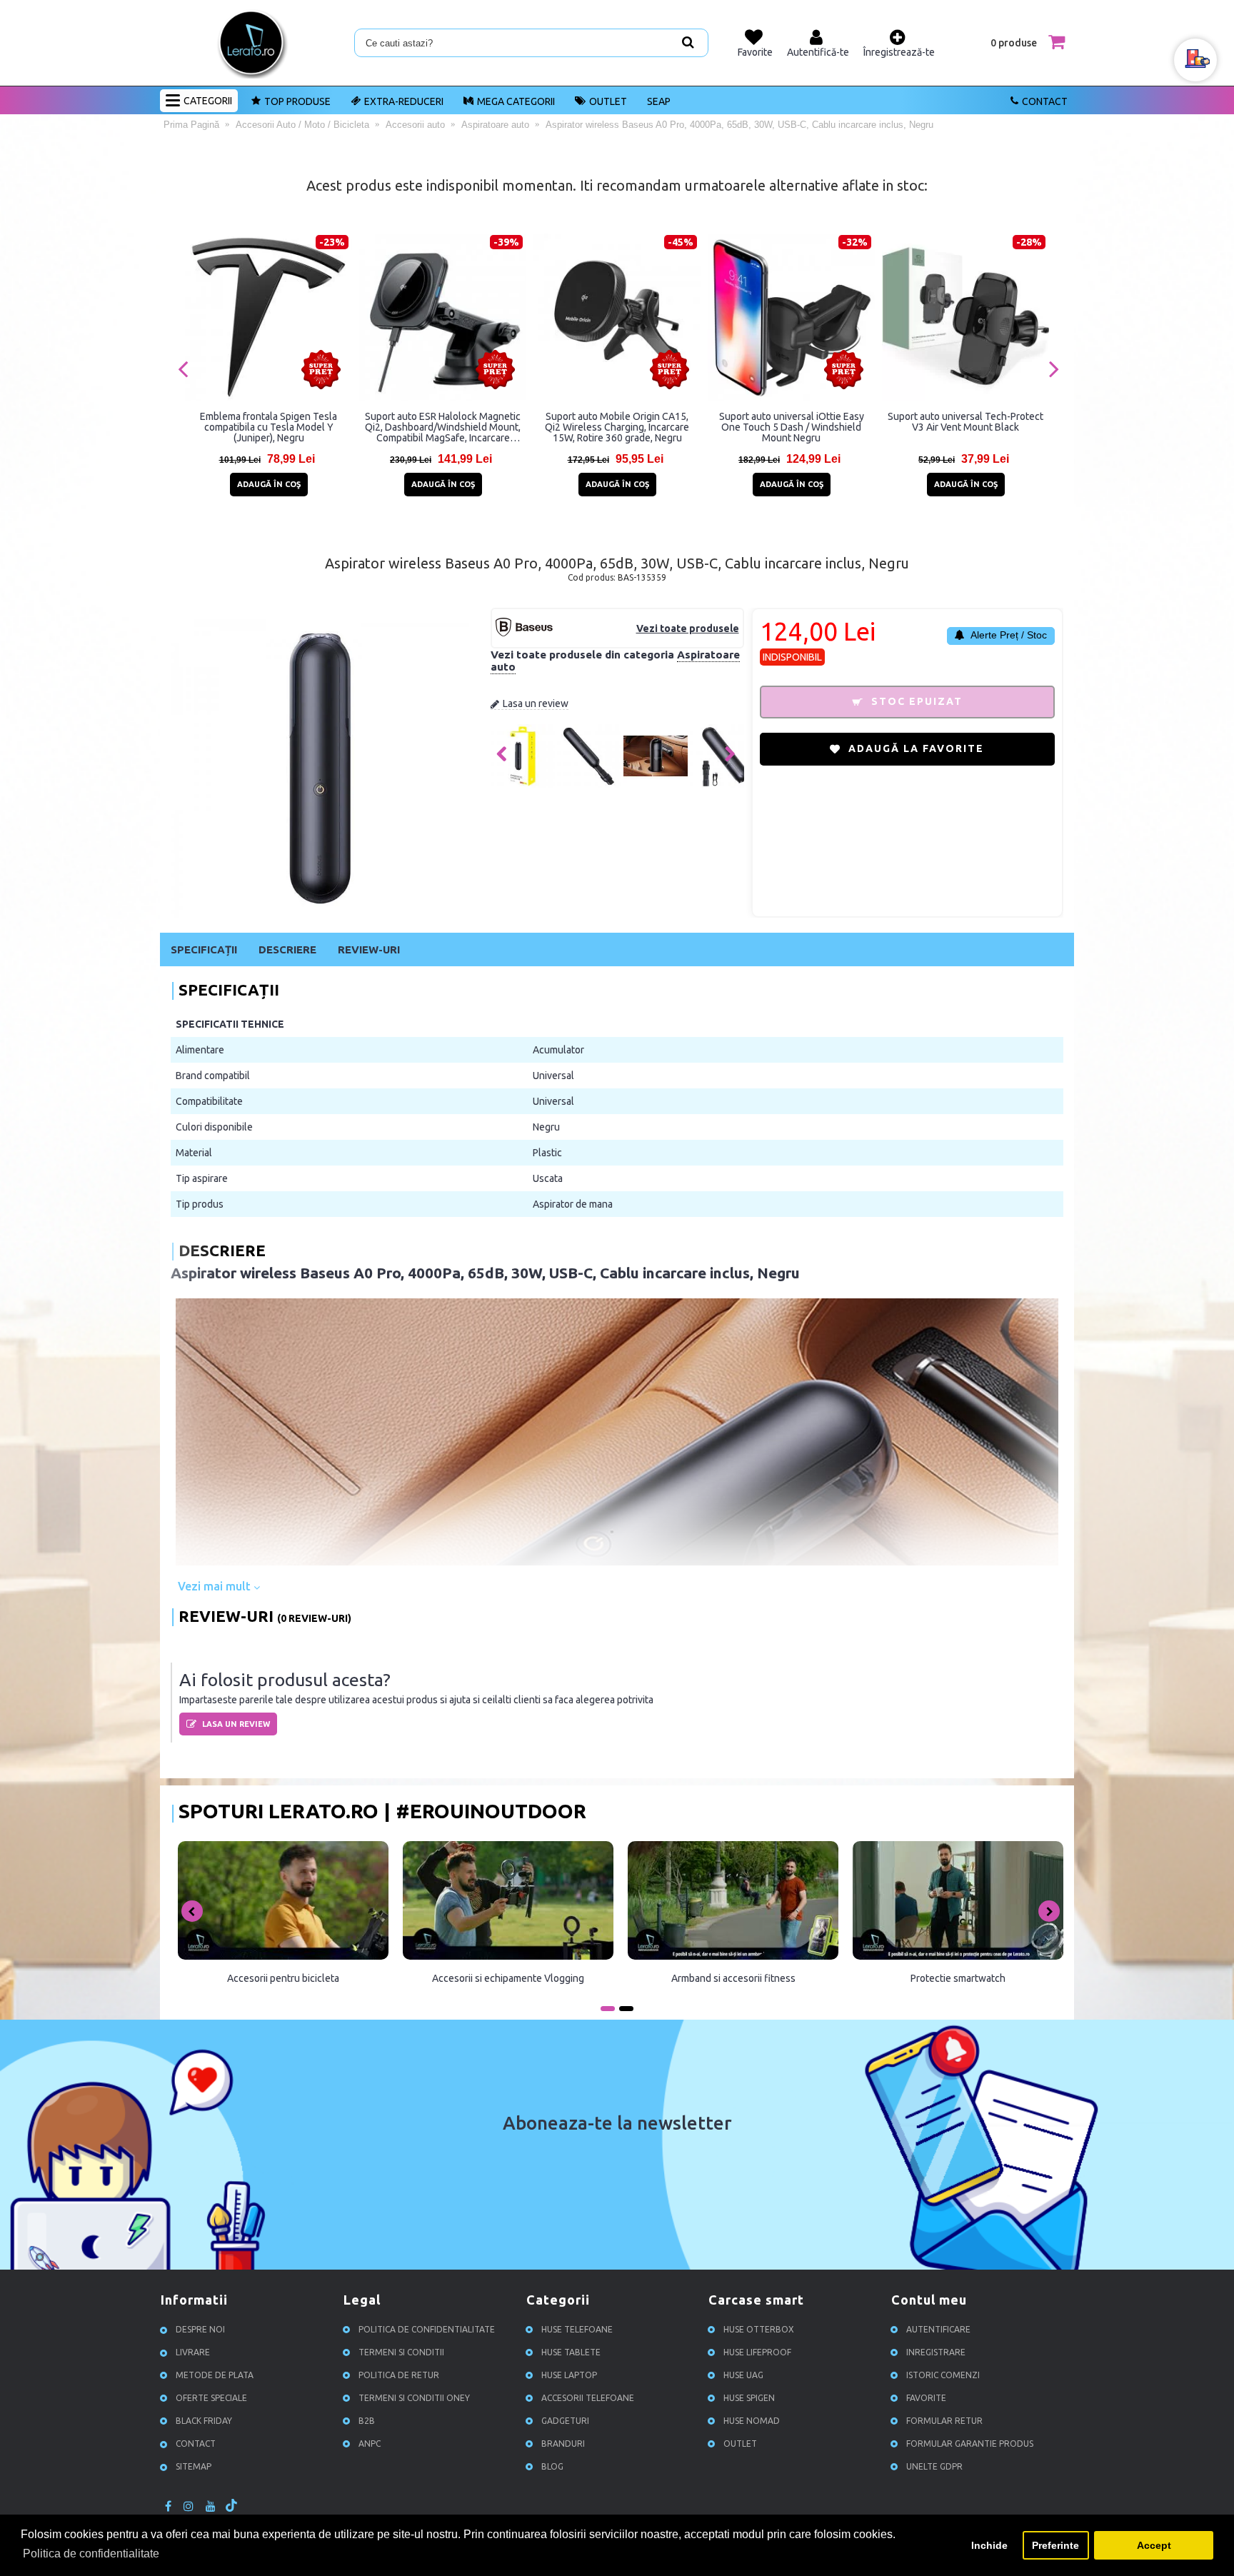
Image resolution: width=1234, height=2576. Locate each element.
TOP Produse (297, 101)
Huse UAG (743, 2375)
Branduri (563, 2444)
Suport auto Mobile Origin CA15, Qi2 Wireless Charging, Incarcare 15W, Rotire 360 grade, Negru (617, 427)
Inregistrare (936, 2352)
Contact (1045, 101)
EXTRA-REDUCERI (404, 101)
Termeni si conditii (401, 2352)
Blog (552, 2466)
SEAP (659, 101)
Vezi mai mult (216, 1586)
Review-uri (369, 949)
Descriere (287, 949)
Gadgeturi (565, 2421)
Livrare (193, 2352)
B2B (367, 2421)
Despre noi (200, 2329)
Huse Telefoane (577, 2329)
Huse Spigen (749, 2398)
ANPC (370, 2444)
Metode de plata (215, 2375)
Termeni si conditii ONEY (414, 2398)
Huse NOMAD (752, 2421)
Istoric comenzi (943, 2375)
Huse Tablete (571, 2352)
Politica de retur (399, 2375)
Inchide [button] (989, 2545)
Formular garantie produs (970, 2444)
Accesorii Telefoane (588, 2398)
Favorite (926, 2398)
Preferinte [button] (1055, 2545)
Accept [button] (1154, 2545)
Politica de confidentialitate (427, 2329)
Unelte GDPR (934, 2466)
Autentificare (938, 2329)
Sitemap (194, 2466)
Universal (553, 1076)
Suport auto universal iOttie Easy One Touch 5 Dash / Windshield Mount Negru (792, 427)
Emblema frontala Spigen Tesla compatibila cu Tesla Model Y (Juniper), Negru (269, 427)
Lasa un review (536, 703)
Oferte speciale (211, 2398)
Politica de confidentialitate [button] (91, 2554)
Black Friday (204, 2421)
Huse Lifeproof (757, 2352)
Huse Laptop (569, 2375)
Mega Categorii (516, 101)
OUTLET (608, 101)
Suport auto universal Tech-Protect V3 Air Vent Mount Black (965, 422)
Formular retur (944, 2421)
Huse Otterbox (759, 2329)
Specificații (204, 949)
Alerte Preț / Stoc (1008, 635)
